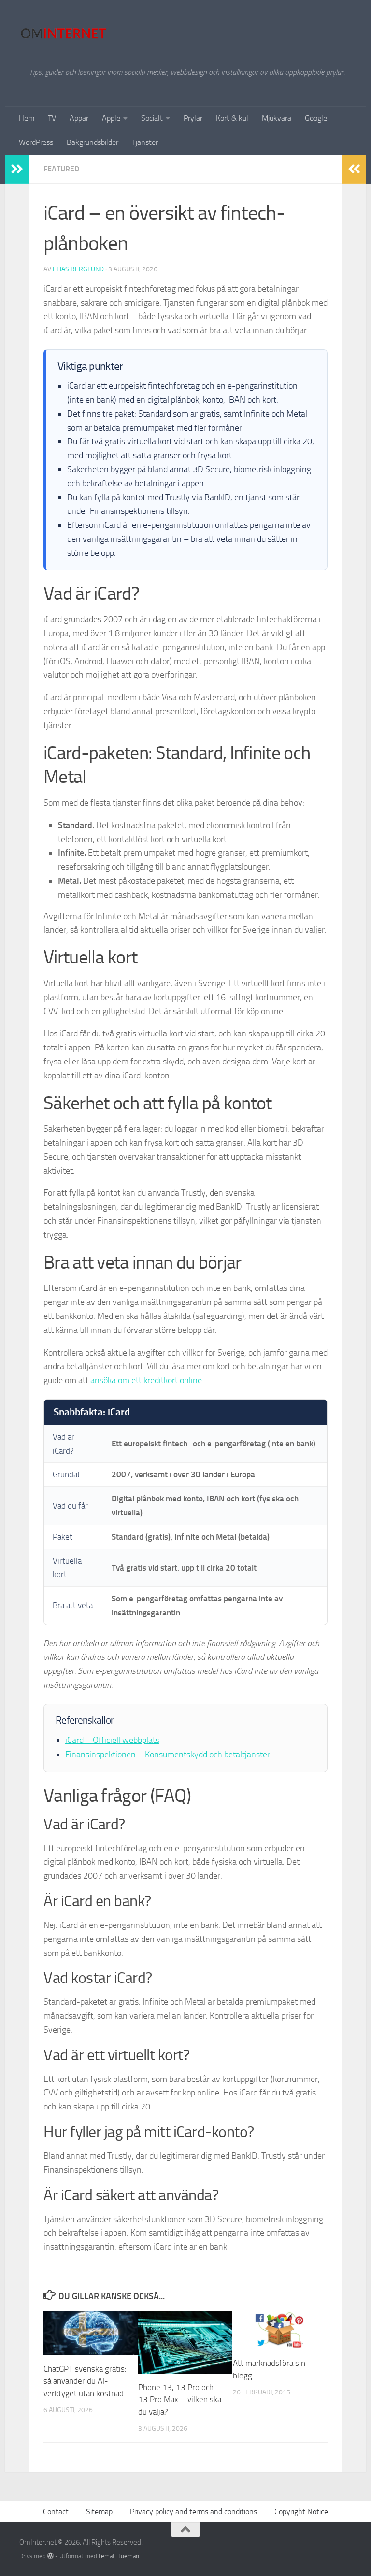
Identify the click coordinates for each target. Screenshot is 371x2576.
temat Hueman (119, 2556)
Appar (79, 118)
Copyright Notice (301, 2512)
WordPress (36, 142)
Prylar (193, 118)
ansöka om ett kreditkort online (146, 1380)
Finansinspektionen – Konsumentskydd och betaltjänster (168, 1755)
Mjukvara (277, 118)
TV (52, 118)
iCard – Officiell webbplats (112, 1740)
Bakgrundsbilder (93, 142)
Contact (56, 2512)
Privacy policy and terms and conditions (193, 2512)
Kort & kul (232, 118)
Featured (61, 169)
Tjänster (145, 142)
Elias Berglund (78, 269)
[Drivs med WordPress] (50, 2556)
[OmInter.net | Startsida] (63, 34)
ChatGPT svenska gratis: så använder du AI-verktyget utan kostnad (85, 2381)
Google (316, 118)
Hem (27, 118)
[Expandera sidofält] (17, 169)
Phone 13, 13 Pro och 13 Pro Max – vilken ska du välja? (180, 2399)
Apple (111, 118)
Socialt (152, 118)
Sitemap (99, 2512)
